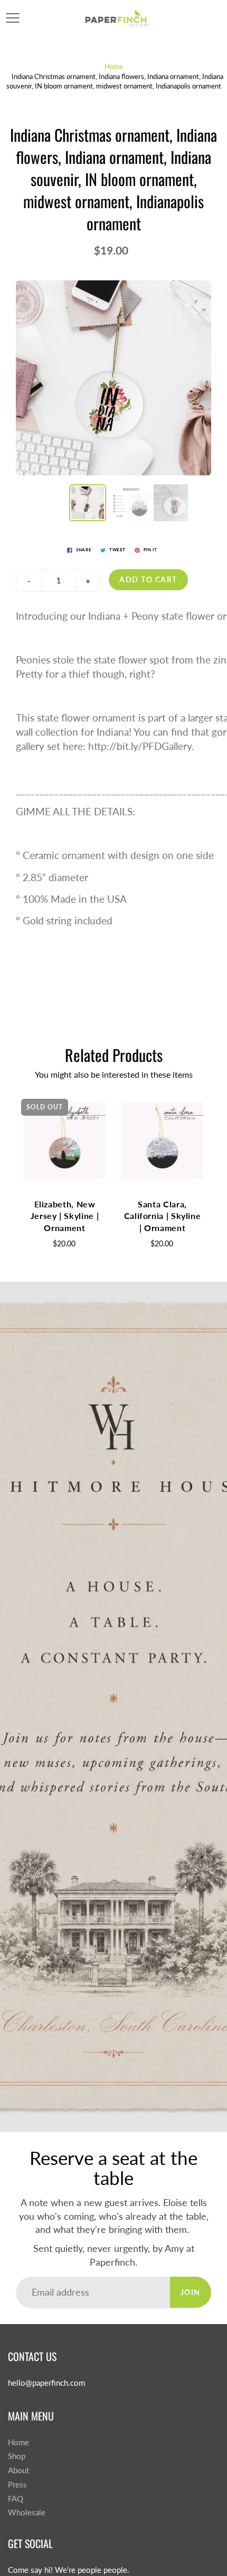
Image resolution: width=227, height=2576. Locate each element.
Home (114, 66)
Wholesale (27, 2512)
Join (191, 2292)
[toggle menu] (12, 18)
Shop (17, 2456)
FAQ (16, 2499)
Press (17, 2485)
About (18, 2470)
